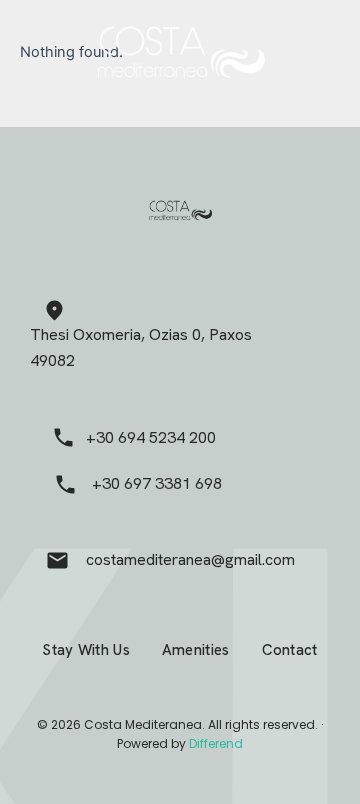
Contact (290, 650)
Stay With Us (86, 650)
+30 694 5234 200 (151, 437)
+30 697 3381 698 (157, 483)
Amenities (196, 650)
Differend (216, 743)
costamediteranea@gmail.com (190, 559)
